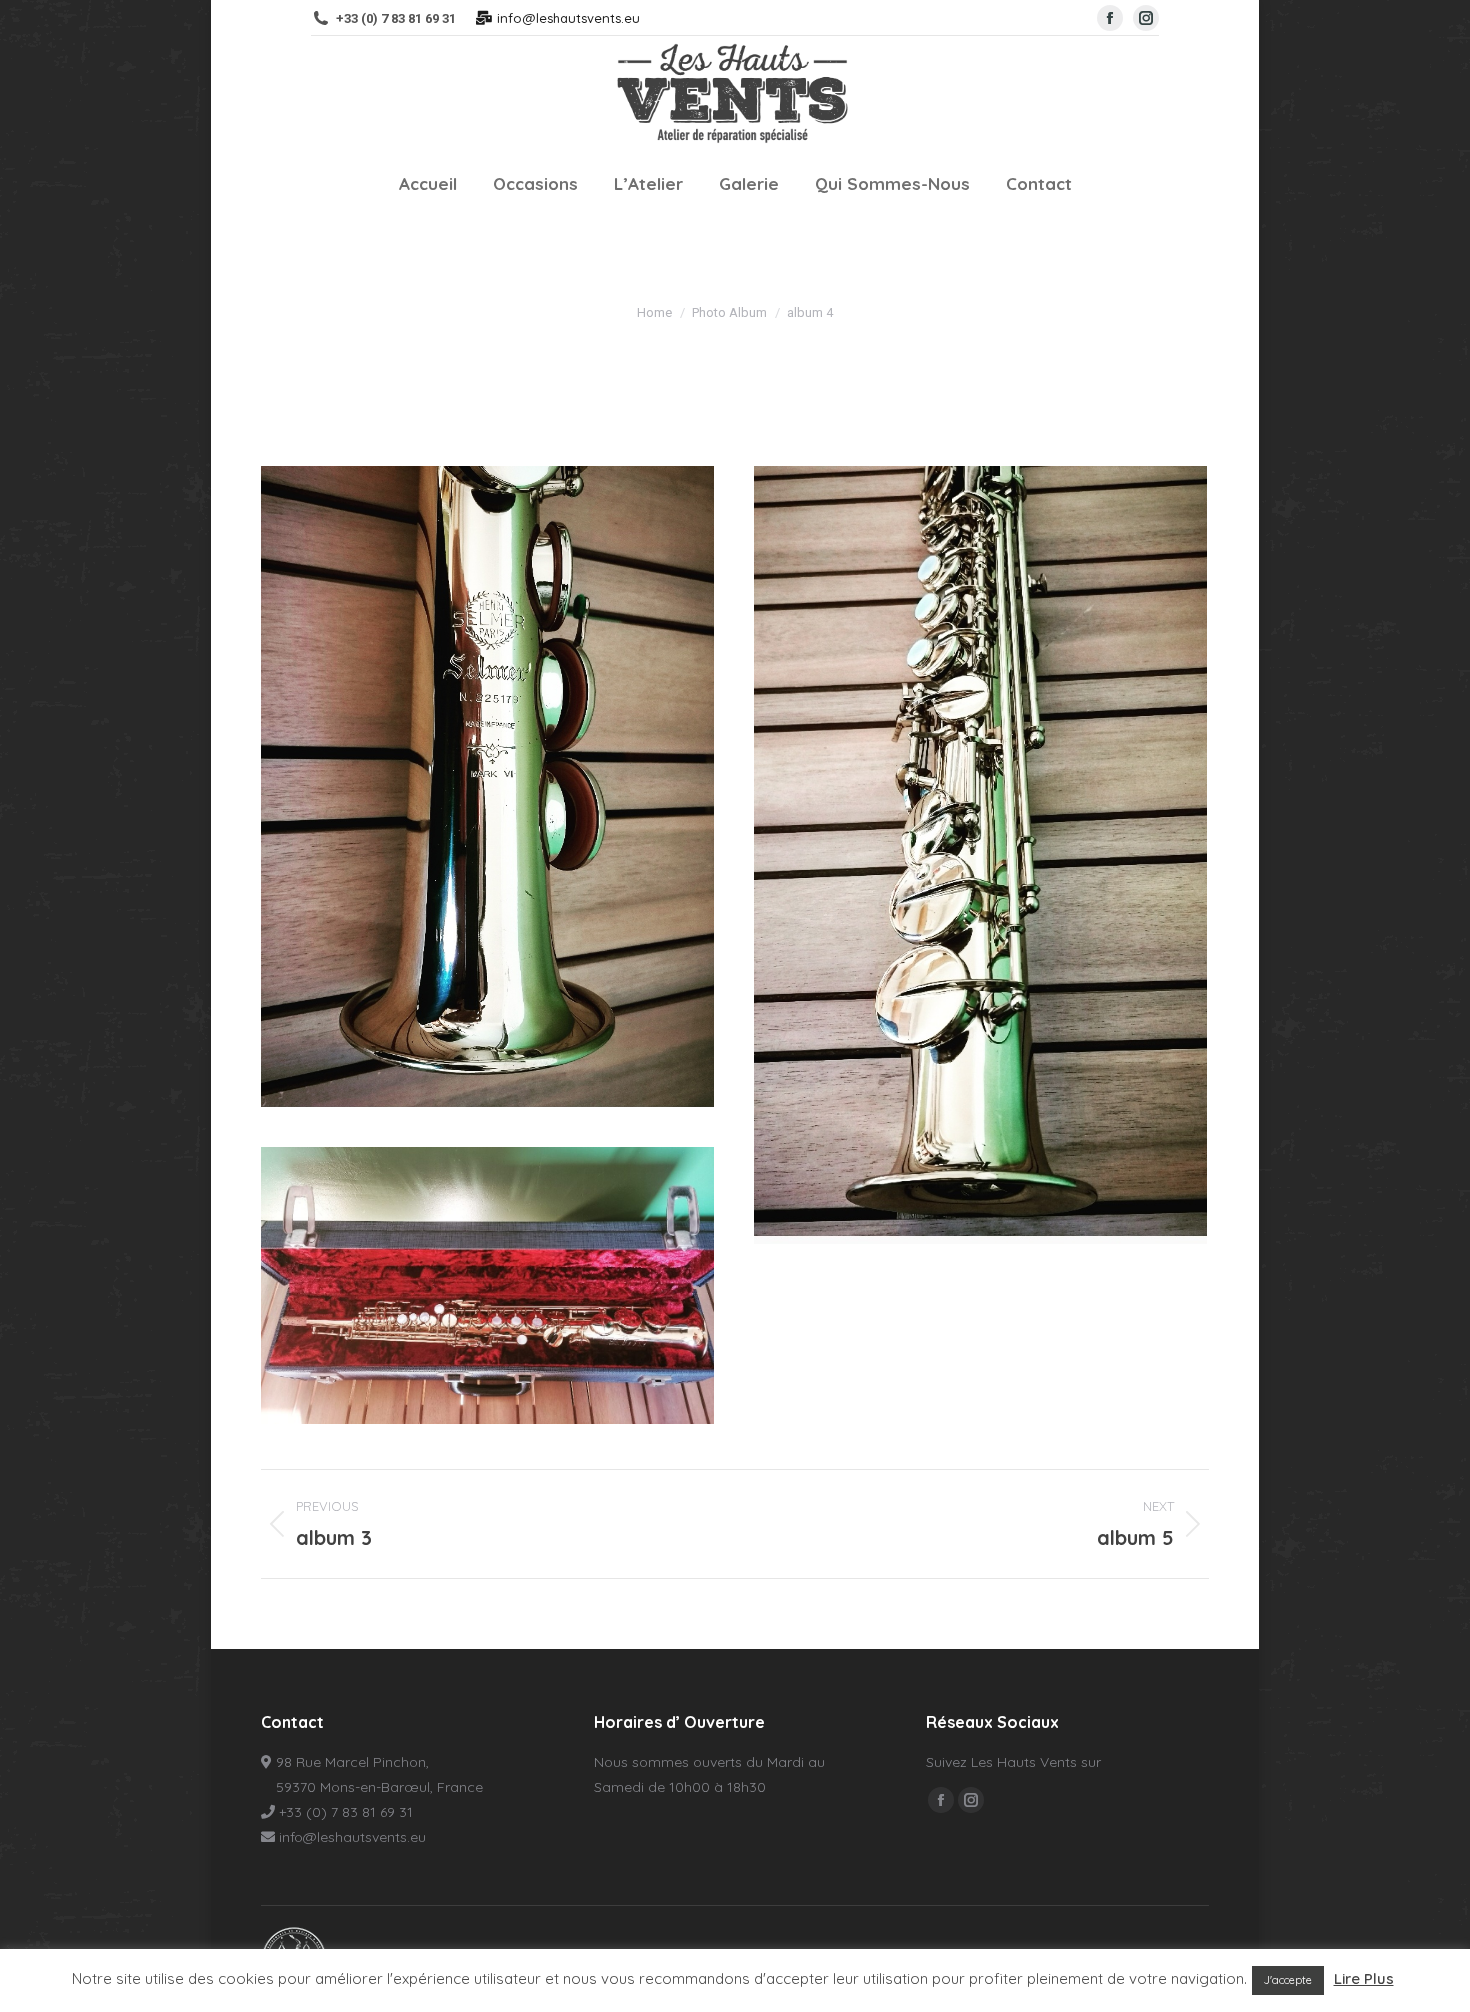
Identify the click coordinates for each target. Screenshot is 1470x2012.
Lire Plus (1364, 1978)
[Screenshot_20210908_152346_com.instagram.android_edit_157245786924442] (487, 787)
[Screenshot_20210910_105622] (487, 1285)
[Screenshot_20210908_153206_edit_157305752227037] (980, 855)
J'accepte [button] (1288, 1980)
